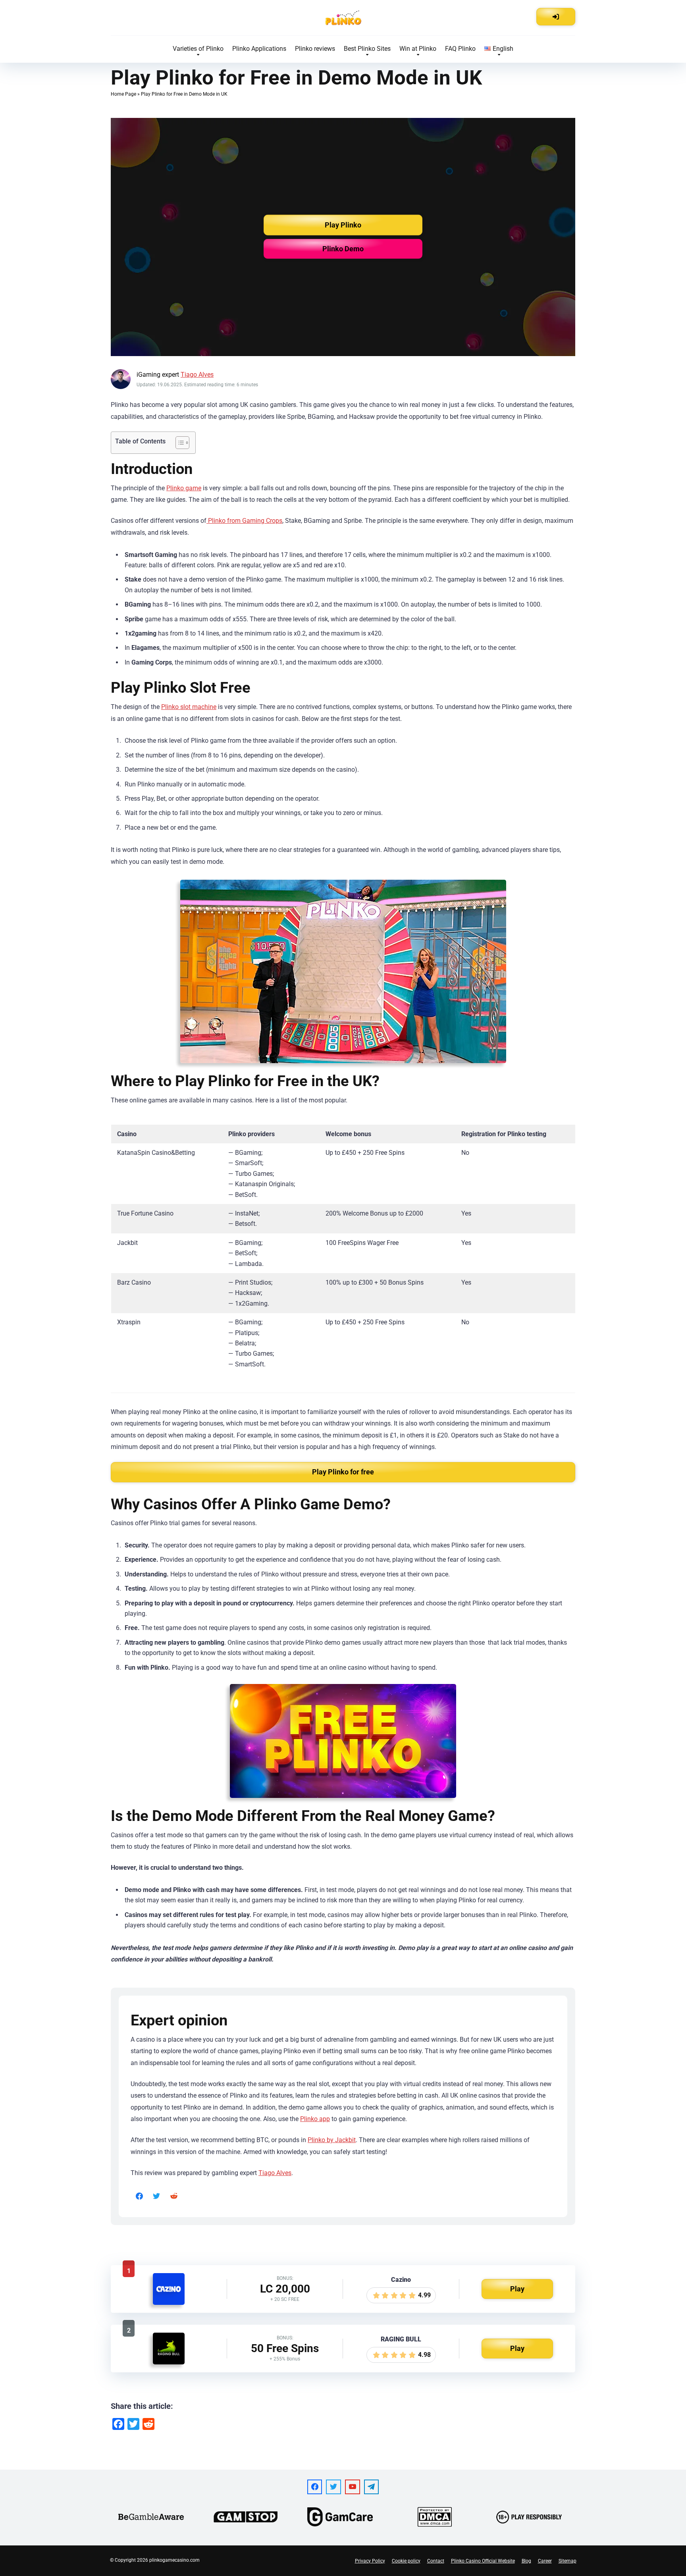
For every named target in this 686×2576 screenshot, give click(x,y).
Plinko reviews (315, 49)
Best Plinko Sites (367, 49)
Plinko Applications (259, 49)
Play (517, 2289)
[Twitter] (157, 2196)
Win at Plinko (418, 49)
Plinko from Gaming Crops (244, 521)
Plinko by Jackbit (332, 2140)
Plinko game (184, 488)
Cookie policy (406, 2561)
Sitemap (567, 2561)
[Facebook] (139, 2196)
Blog (526, 2561)
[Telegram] (372, 2487)
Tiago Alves (197, 375)
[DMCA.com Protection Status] (435, 2517)
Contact (436, 2561)
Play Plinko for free (343, 1472)
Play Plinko (343, 225)
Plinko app (315, 2119)
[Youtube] (353, 2487)
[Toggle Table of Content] (178, 443)
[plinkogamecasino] (343, 18)
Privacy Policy (370, 2561)
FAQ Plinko (460, 49)
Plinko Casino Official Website (483, 2561)
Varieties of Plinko (198, 49)
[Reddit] (174, 2196)
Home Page (123, 94)
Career (545, 2561)
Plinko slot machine (189, 707)
